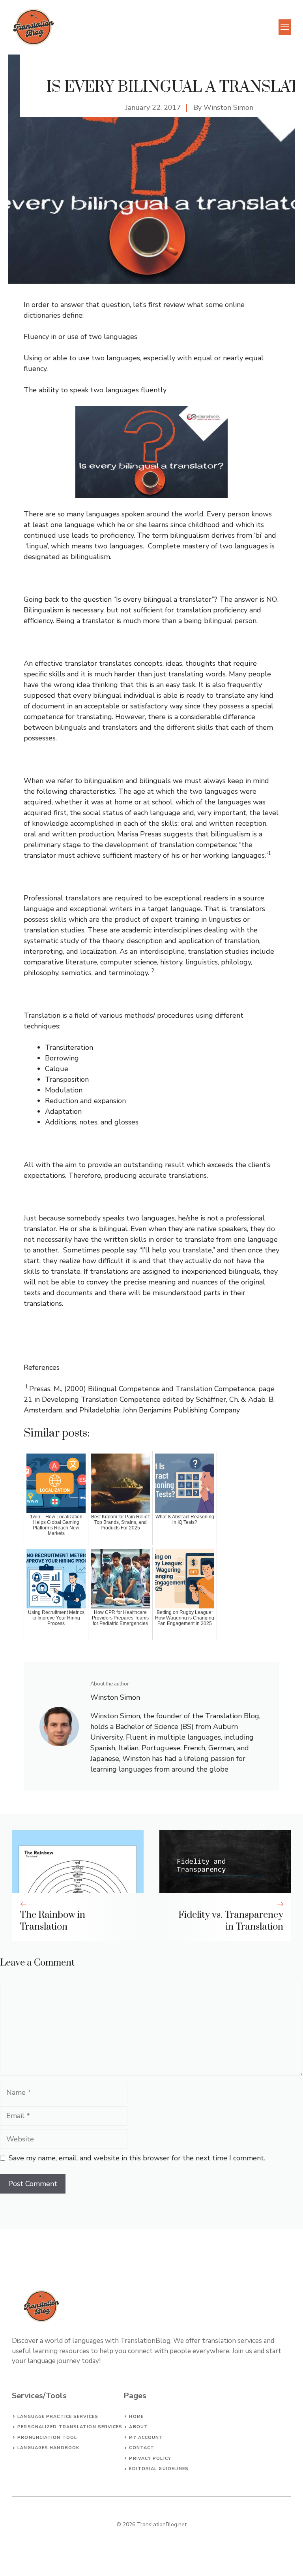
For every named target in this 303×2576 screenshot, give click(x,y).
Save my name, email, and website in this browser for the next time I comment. (137, 2158)
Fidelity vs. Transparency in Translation (231, 1921)
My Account (146, 2438)
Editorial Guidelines (159, 2469)
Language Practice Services (58, 2417)
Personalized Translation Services (70, 2427)
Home (136, 2417)
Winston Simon (228, 107)
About (138, 2427)
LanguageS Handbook (48, 2448)
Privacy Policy (150, 2458)
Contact (142, 2448)
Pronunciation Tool (47, 2438)
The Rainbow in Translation (52, 1921)
